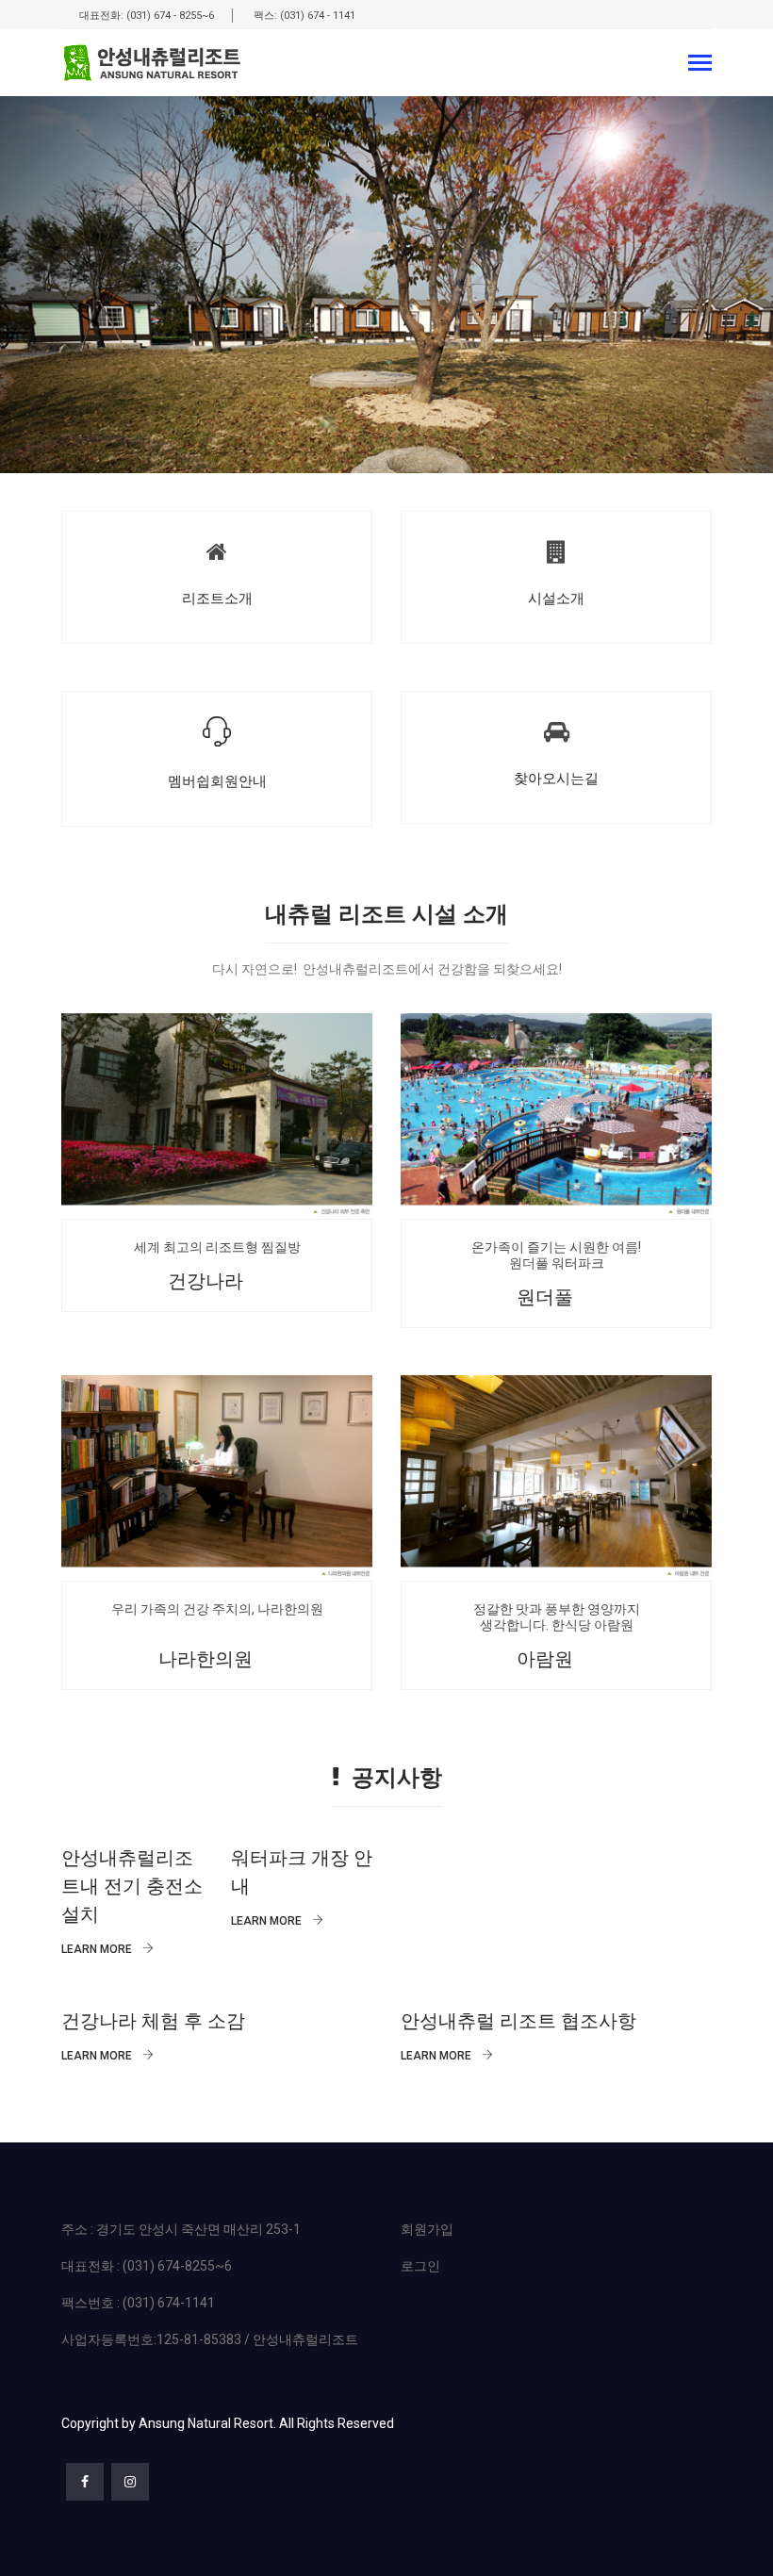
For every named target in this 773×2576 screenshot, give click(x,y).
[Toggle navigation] (700, 65)
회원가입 (427, 2229)
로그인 (420, 2266)
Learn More (98, 1949)
